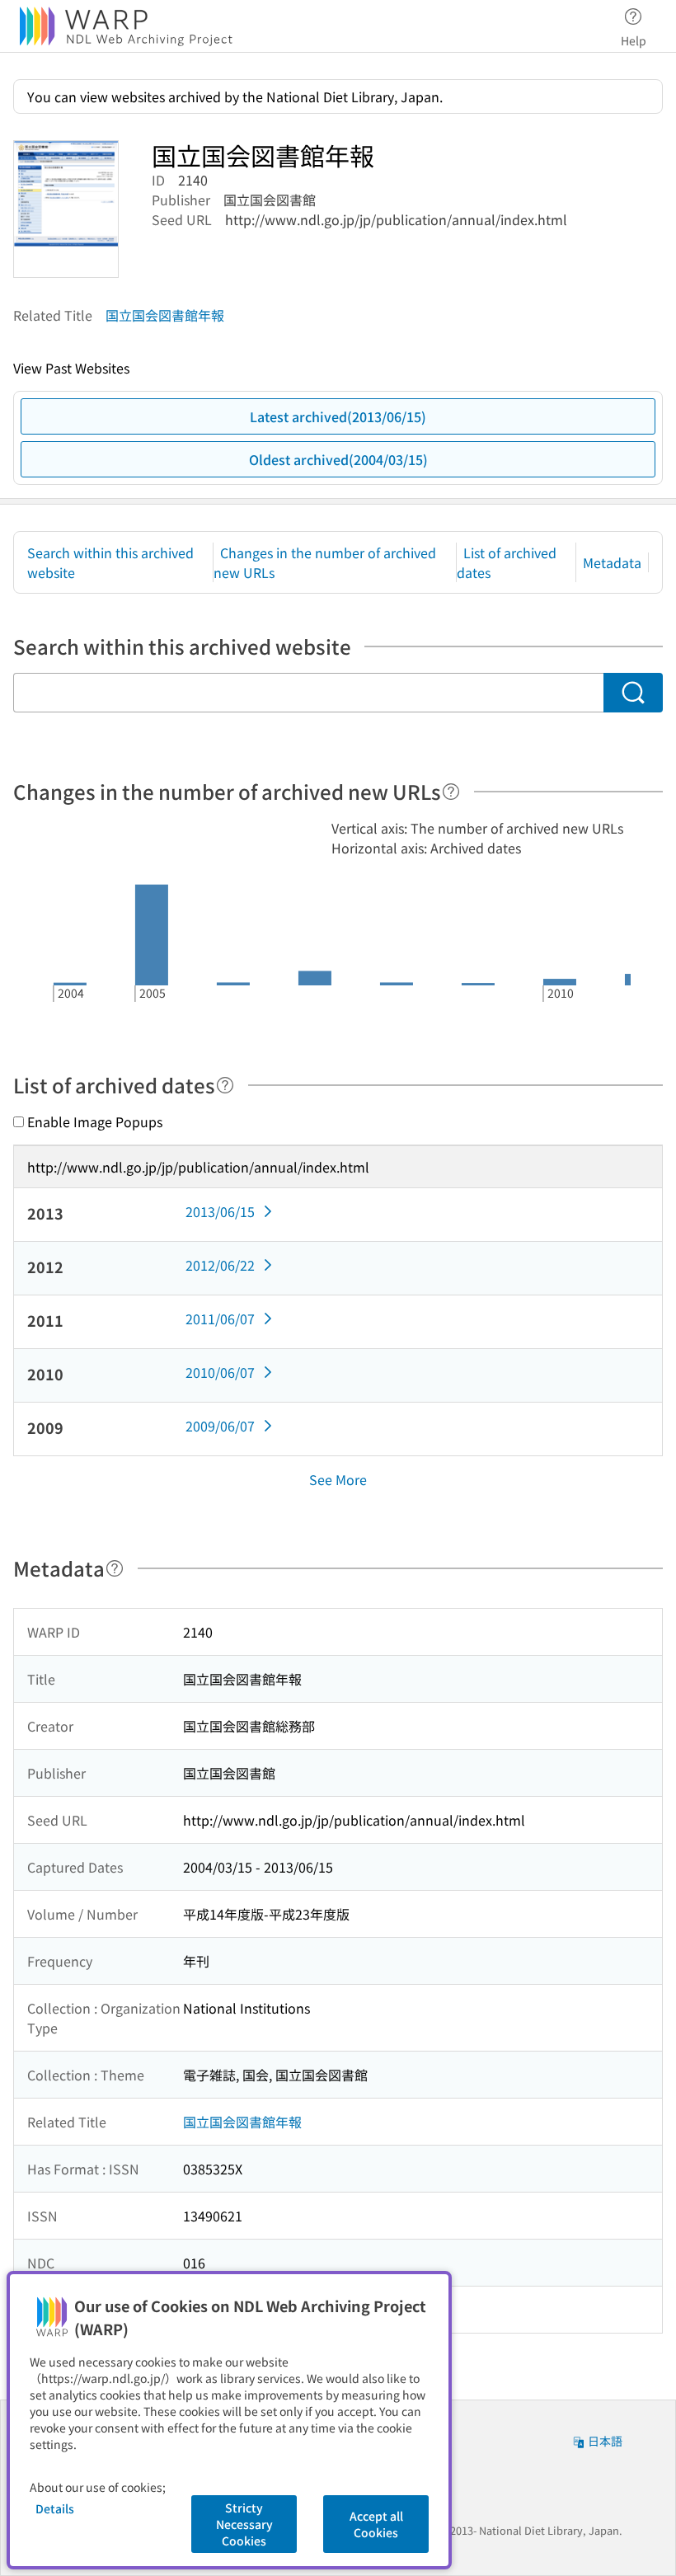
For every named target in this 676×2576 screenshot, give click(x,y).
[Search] (633, 693)
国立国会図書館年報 (165, 315)
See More (338, 1479)
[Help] (451, 792)
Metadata (612, 562)
